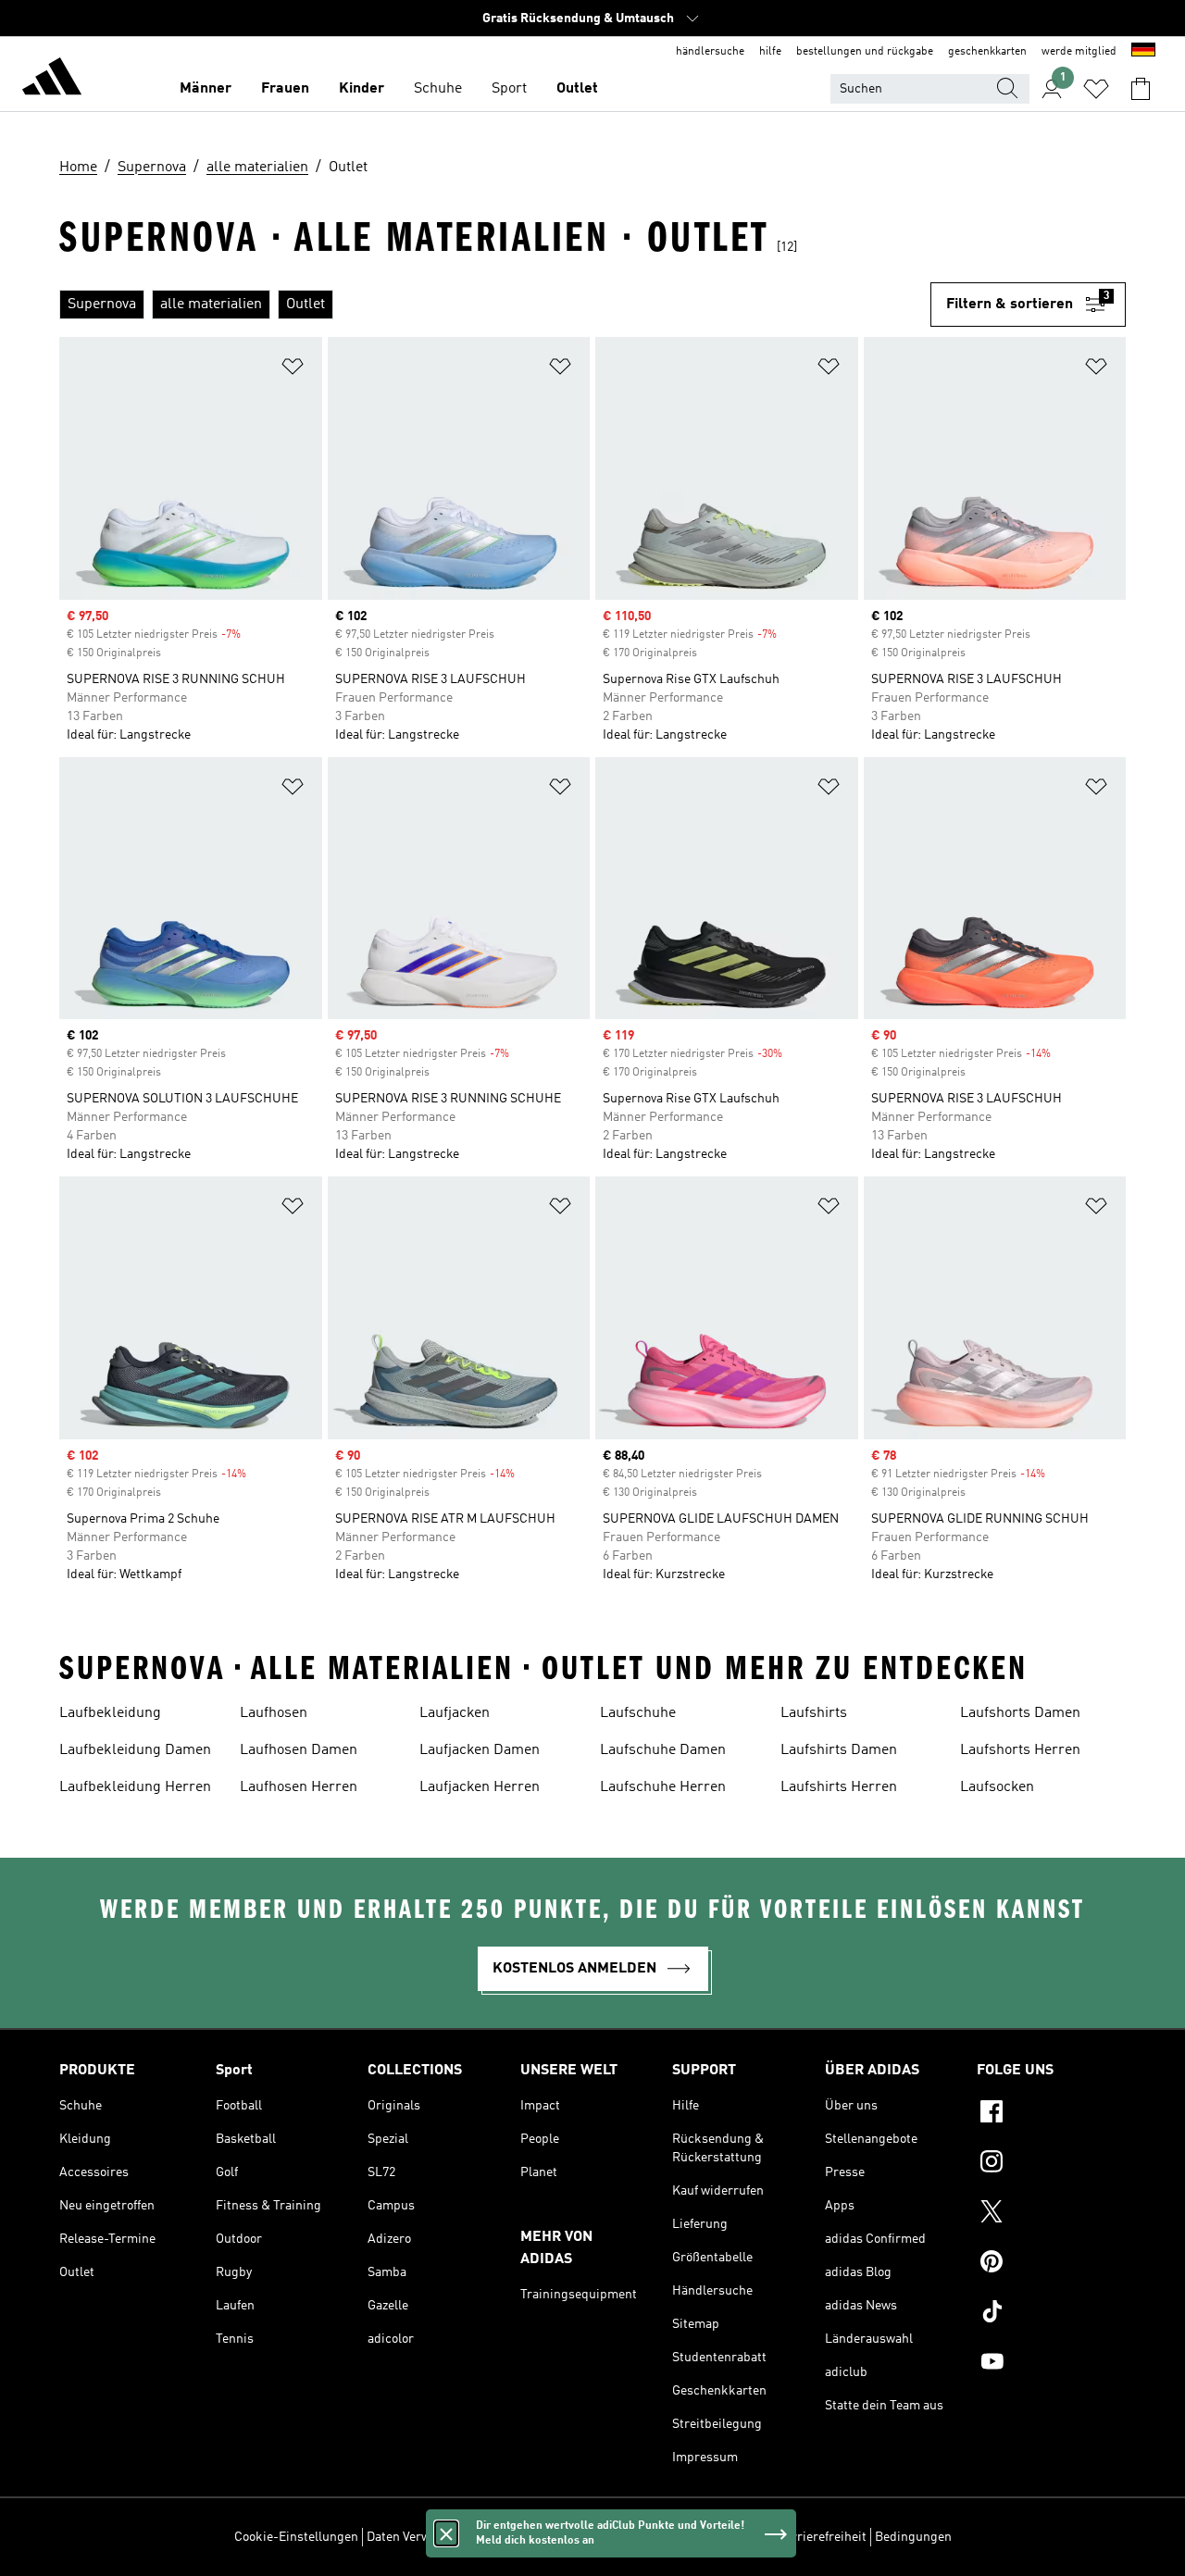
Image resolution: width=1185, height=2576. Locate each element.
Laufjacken (455, 1713)
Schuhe (438, 89)
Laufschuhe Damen (663, 1750)
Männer (206, 89)
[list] (495, 305)
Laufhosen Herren (299, 1787)
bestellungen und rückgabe (865, 52)
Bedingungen (913, 2537)
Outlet (577, 89)
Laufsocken (997, 1787)
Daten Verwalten (413, 2537)
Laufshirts (814, 1713)
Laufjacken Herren (480, 1787)
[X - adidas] (1051, 2214)
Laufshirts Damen (839, 1750)
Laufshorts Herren (1020, 1750)
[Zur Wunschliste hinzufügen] (293, 370)
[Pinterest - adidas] (1051, 2264)
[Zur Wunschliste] (1096, 89)
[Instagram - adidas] (1051, 2164)
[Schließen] (446, 2533)
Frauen (285, 89)
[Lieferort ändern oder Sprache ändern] (1143, 52)
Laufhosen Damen (299, 1750)
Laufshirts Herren (839, 1787)
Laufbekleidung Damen (135, 1750)
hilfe (770, 52)
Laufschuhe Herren (663, 1787)
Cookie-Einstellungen (296, 2537)
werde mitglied (1079, 52)
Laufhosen (274, 1713)
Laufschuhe (638, 1713)
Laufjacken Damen (480, 1750)
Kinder (362, 89)
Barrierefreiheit (822, 2537)
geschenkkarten (987, 52)
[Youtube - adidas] (1051, 2364)
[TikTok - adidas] (1051, 2314)
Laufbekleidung (110, 1713)
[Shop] (52, 80)
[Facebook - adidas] (1051, 2114)
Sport (509, 89)
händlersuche (710, 52)
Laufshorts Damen (1020, 1713)
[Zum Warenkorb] (1141, 89)
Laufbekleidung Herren (135, 1787)
